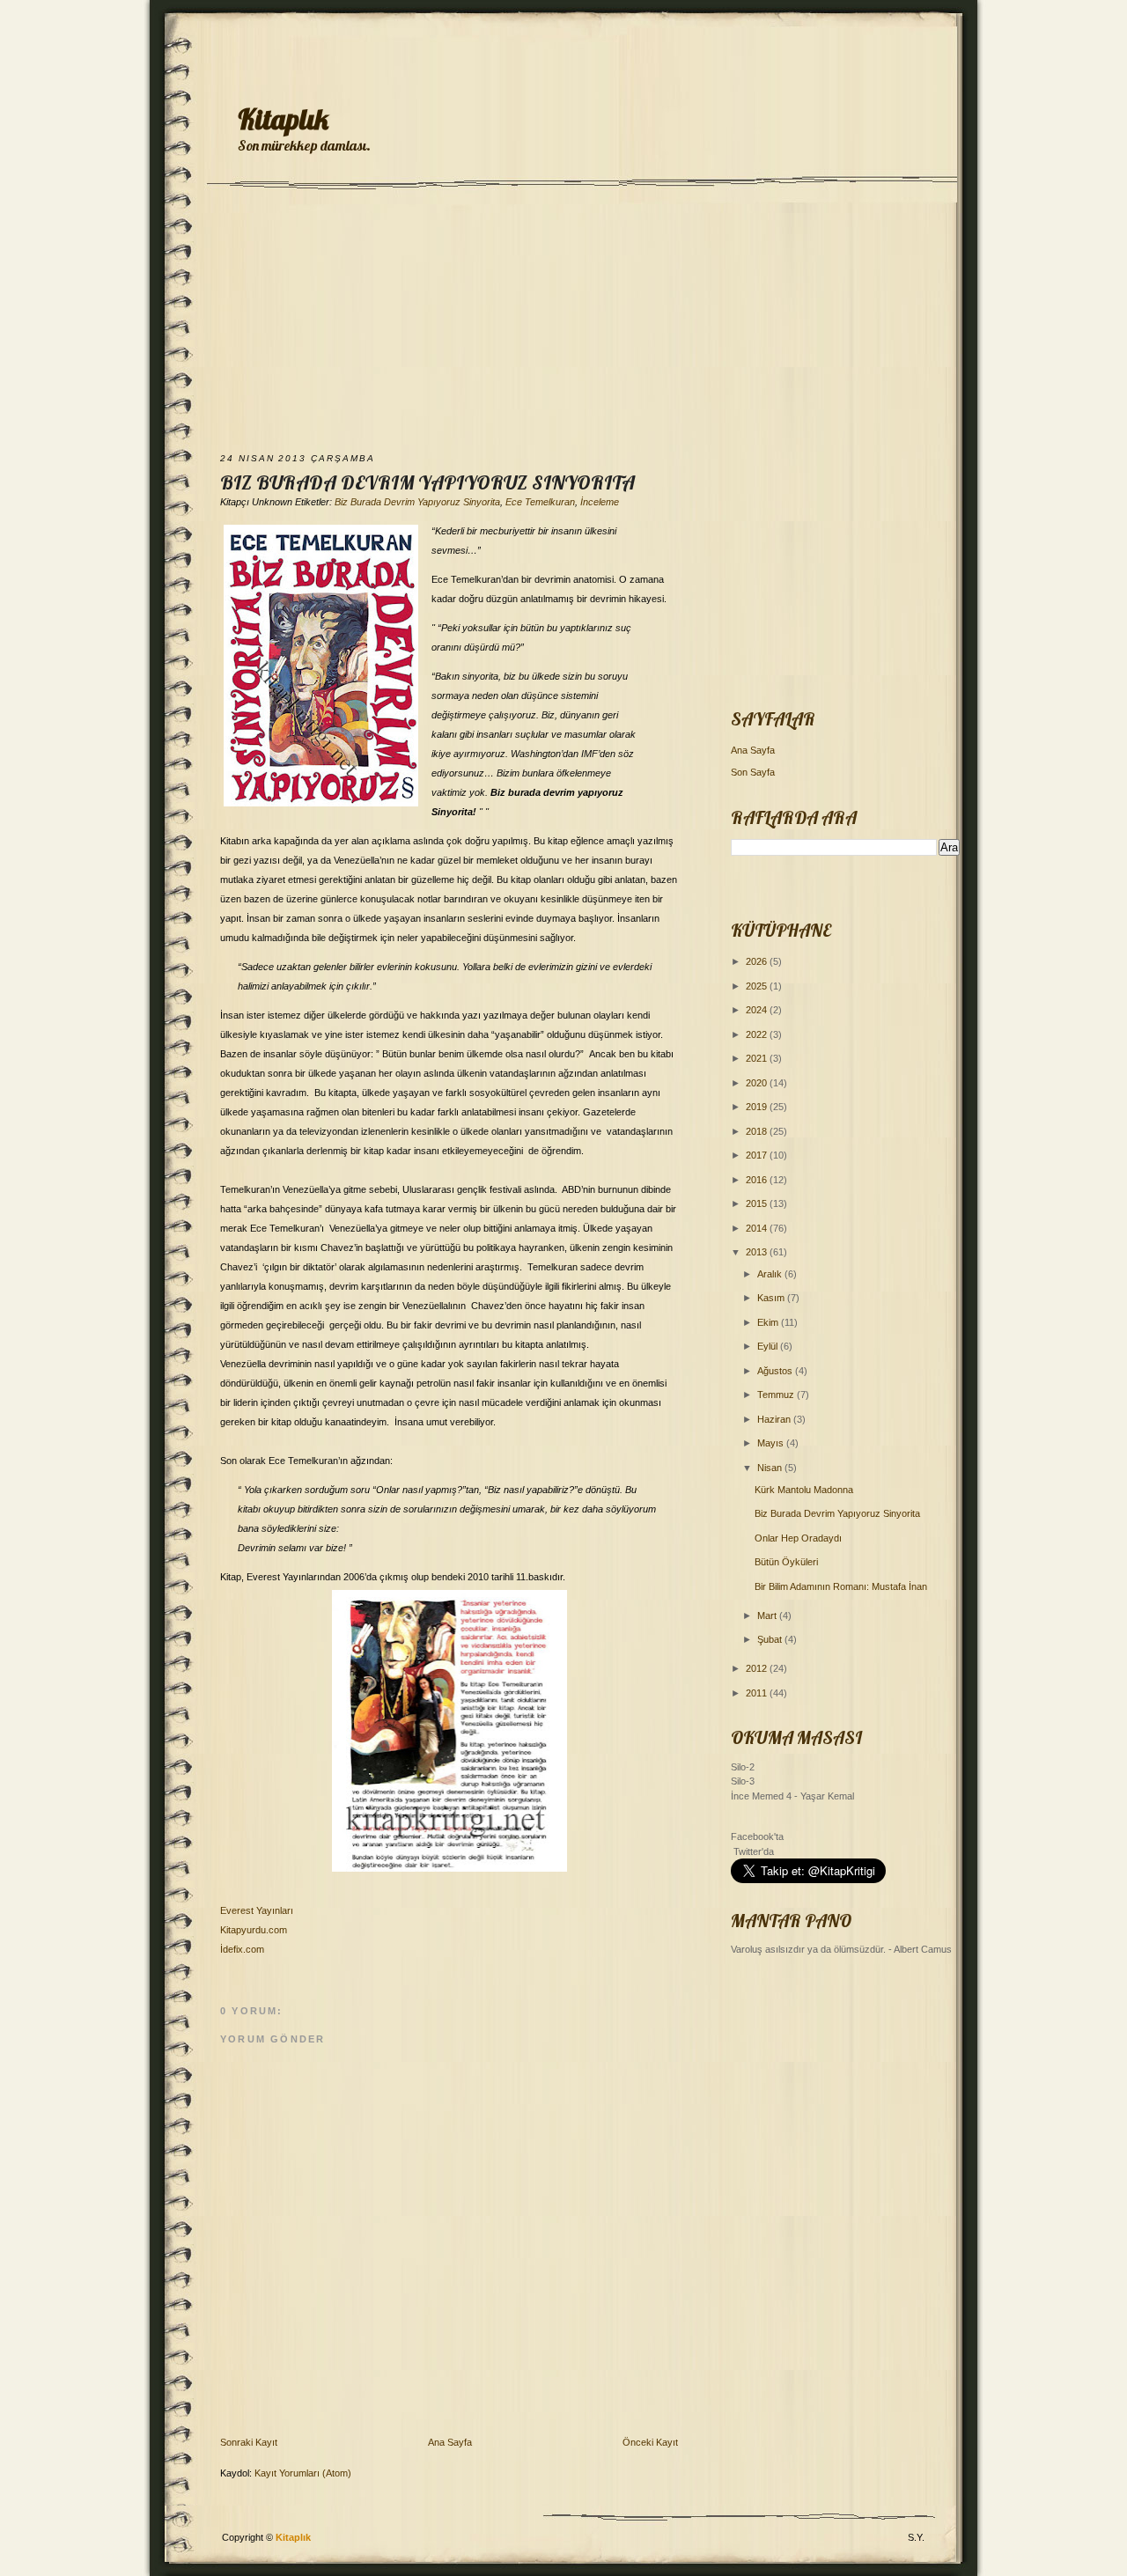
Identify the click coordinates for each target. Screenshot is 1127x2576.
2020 (758, 1083)
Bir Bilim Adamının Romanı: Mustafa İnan (841, 1586)
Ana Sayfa (450, 2442)
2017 (758, 1155)
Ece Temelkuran (540, 502)
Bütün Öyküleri (786, 1562)
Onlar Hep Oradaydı (798, 1538)
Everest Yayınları (257, 1910)
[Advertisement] (563, 323)
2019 (758, 1107)
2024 (758, 1010)
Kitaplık (283, 119)
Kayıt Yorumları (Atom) (303, 2473)
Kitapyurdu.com (254, 1930)
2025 (758, 986)
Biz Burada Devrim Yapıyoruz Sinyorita (427, 482)
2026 (758, 961)
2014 (758, 1228)
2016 (758, 1180)
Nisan (771, 1468)
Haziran (775, 1419)
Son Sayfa (753, 772)
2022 (758, 1034)
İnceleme (600, 502)
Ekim (769, 1322)
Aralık (771, 1274)
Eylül (769, 1346)
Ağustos (776, 1371)
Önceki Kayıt (650, 2442)
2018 (758, 1131)
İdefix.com (242, 1949)
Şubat (771, 1639)
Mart (768, 1616)
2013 (758, 1252)
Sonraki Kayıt (249, 2442)
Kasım (772, 1298)
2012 (758, 1668)
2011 (758, 1693)
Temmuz (777, 1395)
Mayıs (772, 1443)
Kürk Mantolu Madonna (804, 1490)
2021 (758, 1058)
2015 (758, 1203)
